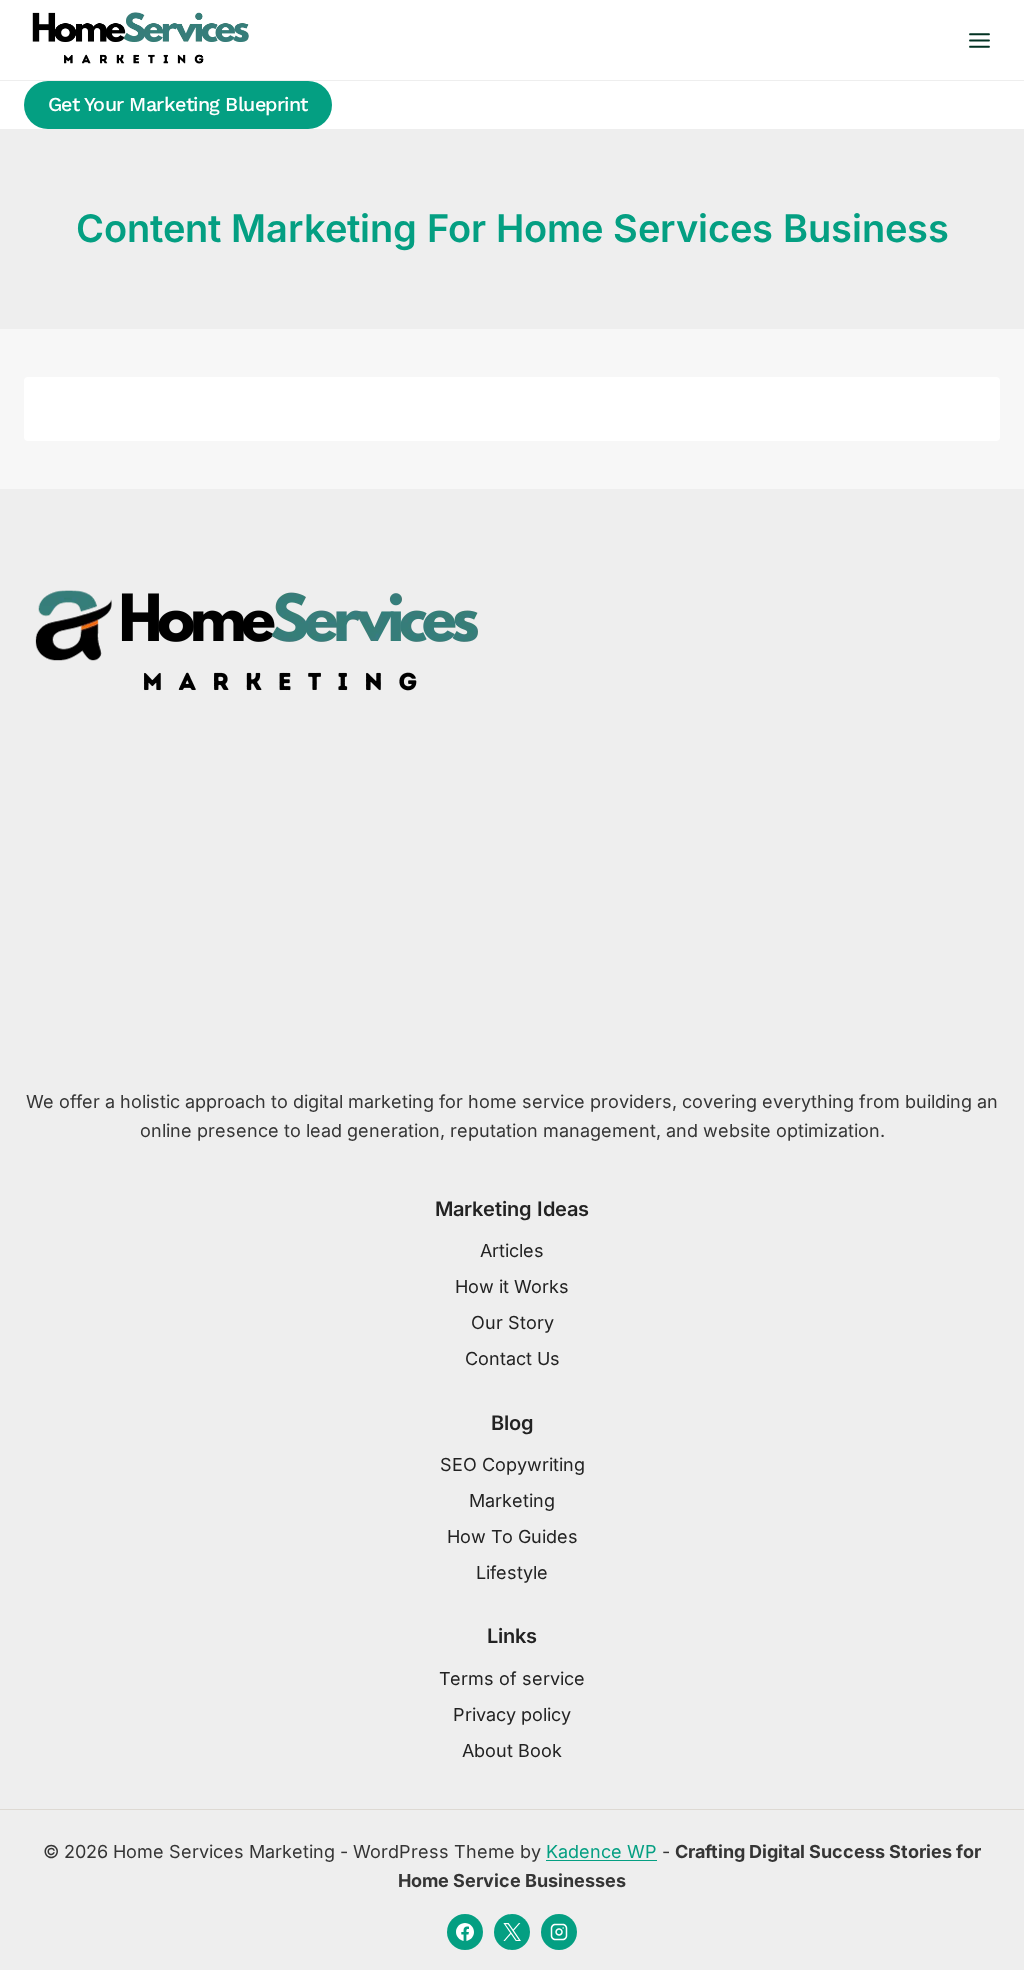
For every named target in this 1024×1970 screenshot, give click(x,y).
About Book (512, 1750)
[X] (512, 1932)
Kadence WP (601, 1851)
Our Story (512, 1322)
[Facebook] (465, 1932)
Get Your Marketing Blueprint (178, 104)
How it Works (512, 1286)
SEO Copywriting (512, 1464)
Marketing (512, 1500)
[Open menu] (979, 40)
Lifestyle (512, 1572)
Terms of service (512, 1678)
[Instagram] (559, 1932)
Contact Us (512, 1358)
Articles (512, 1250)
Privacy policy (512, 1714)
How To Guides (512, 1536)
